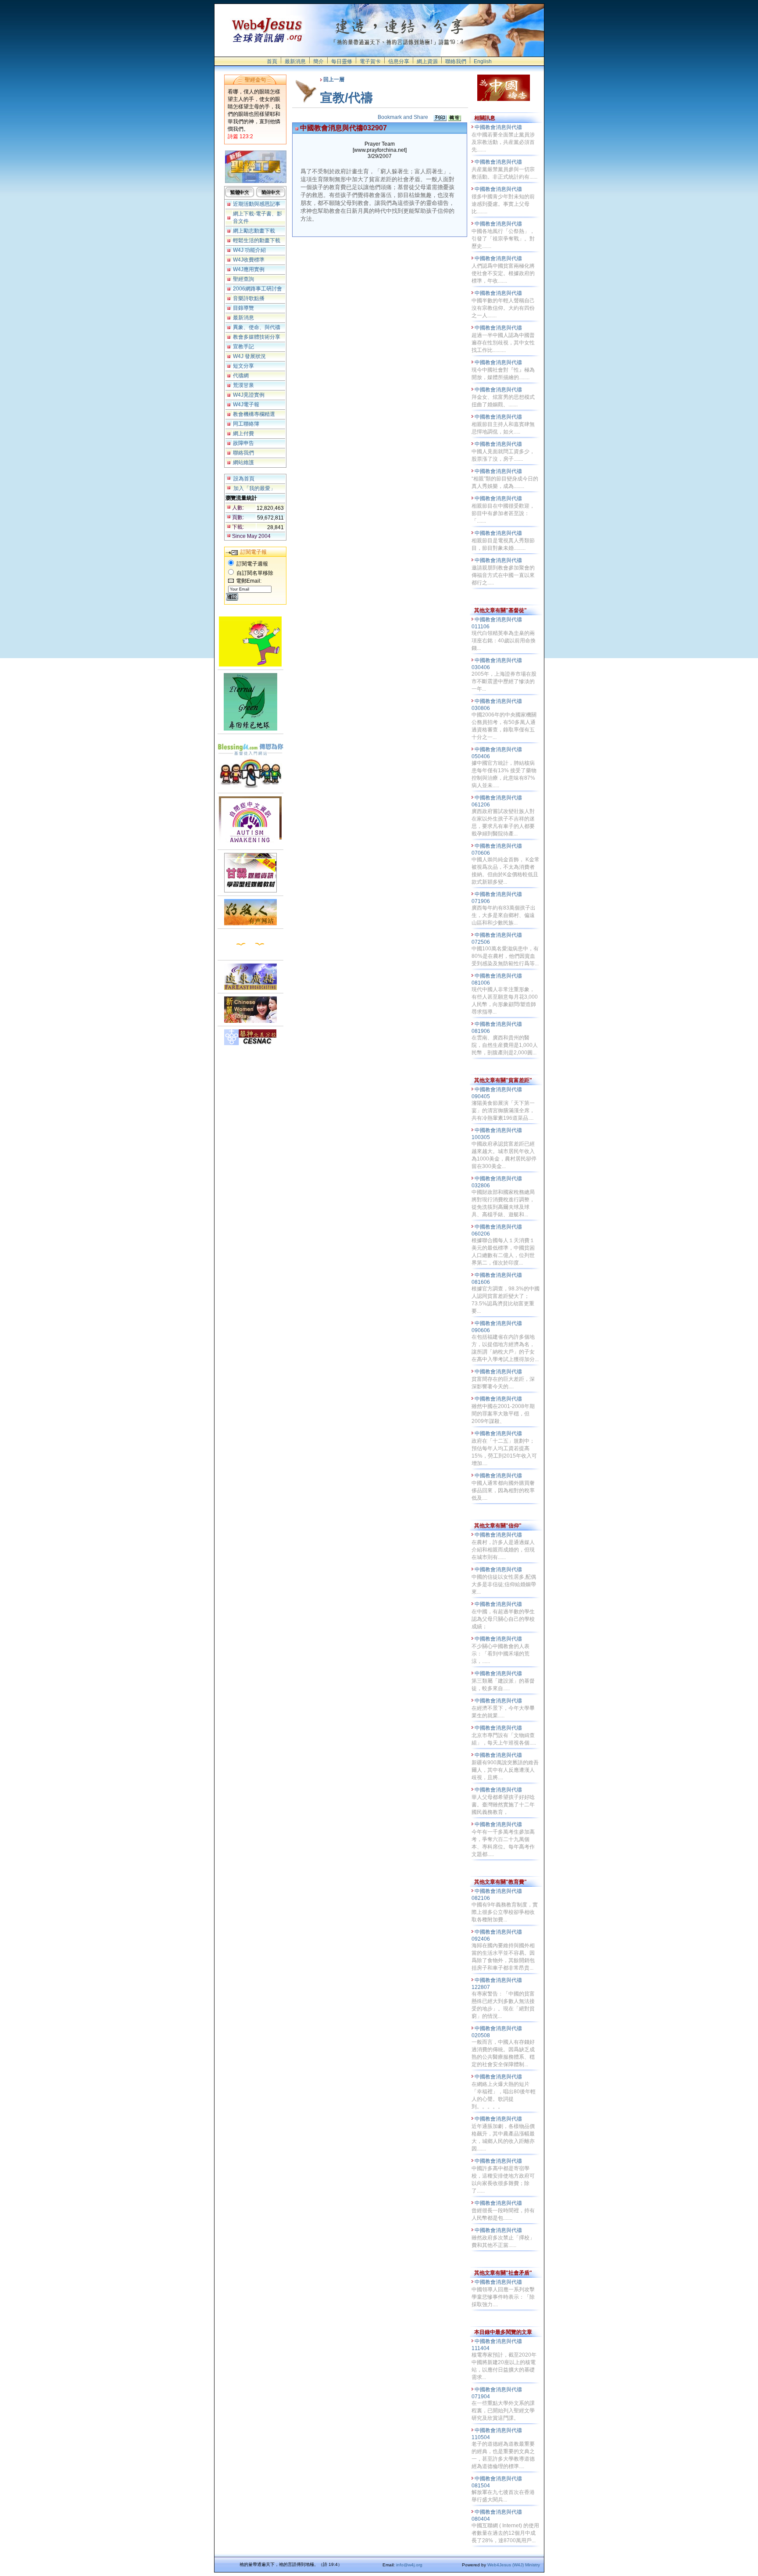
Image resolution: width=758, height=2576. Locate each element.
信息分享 (399, 61)
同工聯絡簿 (246, 424)
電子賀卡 (370, 61)
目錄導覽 (243, 308)
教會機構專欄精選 (254, 414)
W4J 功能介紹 (249, 250)
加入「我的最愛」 (254, 488)
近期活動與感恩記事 (257, 204)
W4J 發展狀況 (249, 356)
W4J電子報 (246, 405)
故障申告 (243, 443)
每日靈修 (342, 61)
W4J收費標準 (249, 260)
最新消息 (295, 61)
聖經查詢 (243, 279)
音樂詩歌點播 (249, 298)
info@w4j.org (409, 2565)
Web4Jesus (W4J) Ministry (514, 2565)
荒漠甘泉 (243, 385)
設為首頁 (244, 479)
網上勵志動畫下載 (254, 231)
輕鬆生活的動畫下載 (257, 240)
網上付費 (243, 434)
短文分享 (243, 366)
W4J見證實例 (249, 395)
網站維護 (243, 462)
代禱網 (241, 376)
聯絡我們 (456, 61)
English (483, 61)
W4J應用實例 (249, 269)
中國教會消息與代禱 (499, 127)
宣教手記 (243, 347)
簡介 (318, 61)
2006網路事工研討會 (257, 289)
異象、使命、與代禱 (257, 327)
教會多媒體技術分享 (257, 337)
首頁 (272, 61)
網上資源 (427, 61)
